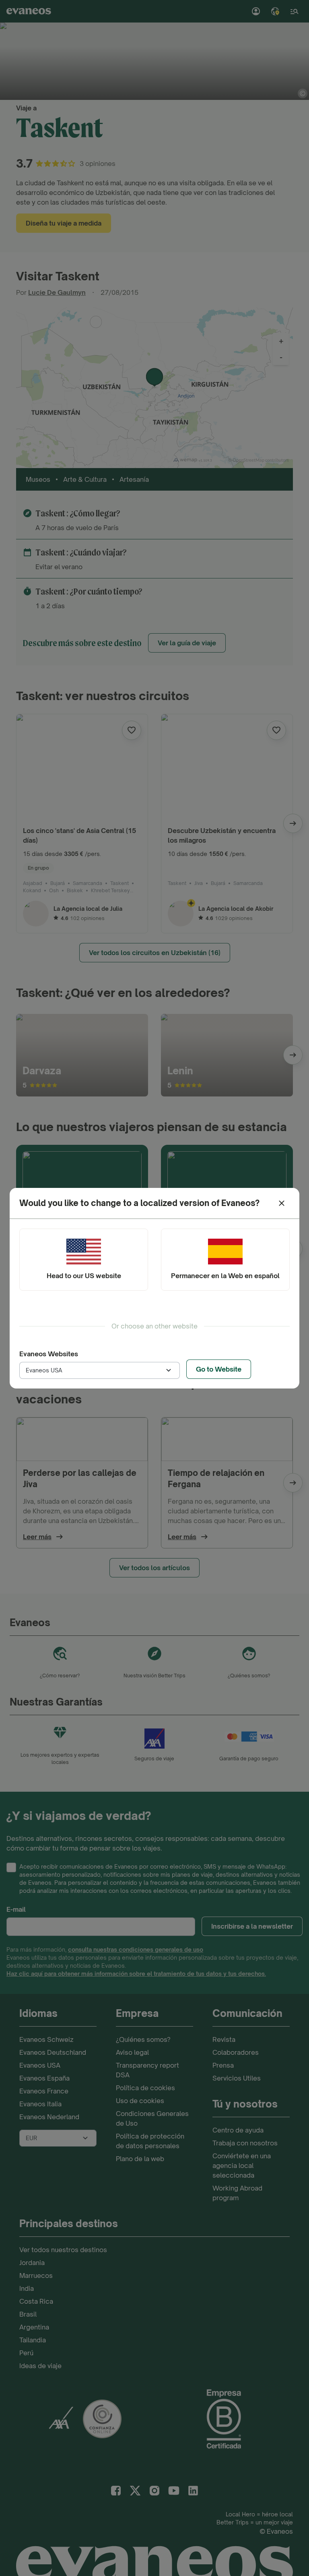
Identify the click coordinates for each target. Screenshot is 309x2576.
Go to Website (219, 1369)
